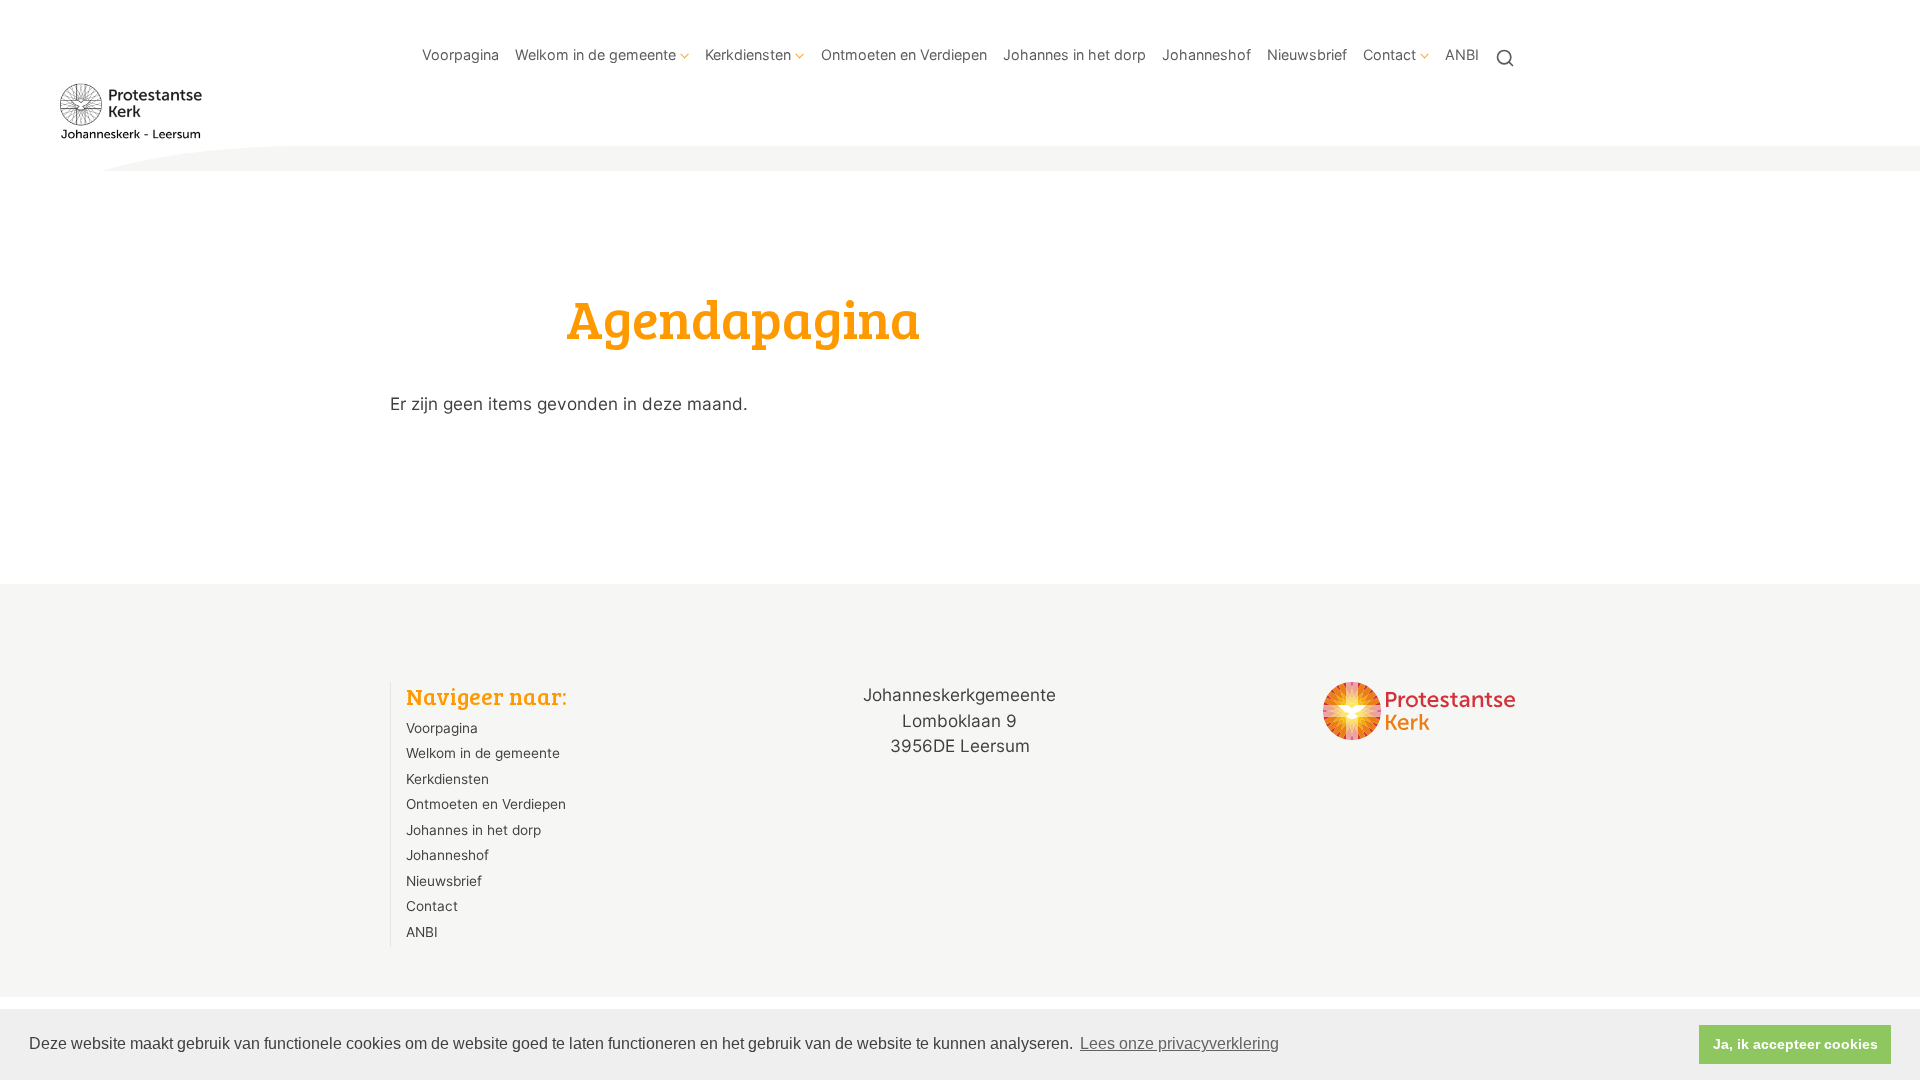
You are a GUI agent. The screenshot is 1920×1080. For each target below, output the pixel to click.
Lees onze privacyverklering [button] (1179, 1043)
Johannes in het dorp (1074, 54)
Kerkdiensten (748, 54)
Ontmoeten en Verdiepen (904, 54)
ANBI (1462, 54)
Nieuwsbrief (1307, 54)
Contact (1389, 54)
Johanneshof (1206, 54)
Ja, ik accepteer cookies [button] (1795, 1044)
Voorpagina (460, 54)
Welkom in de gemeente (595, 54)
